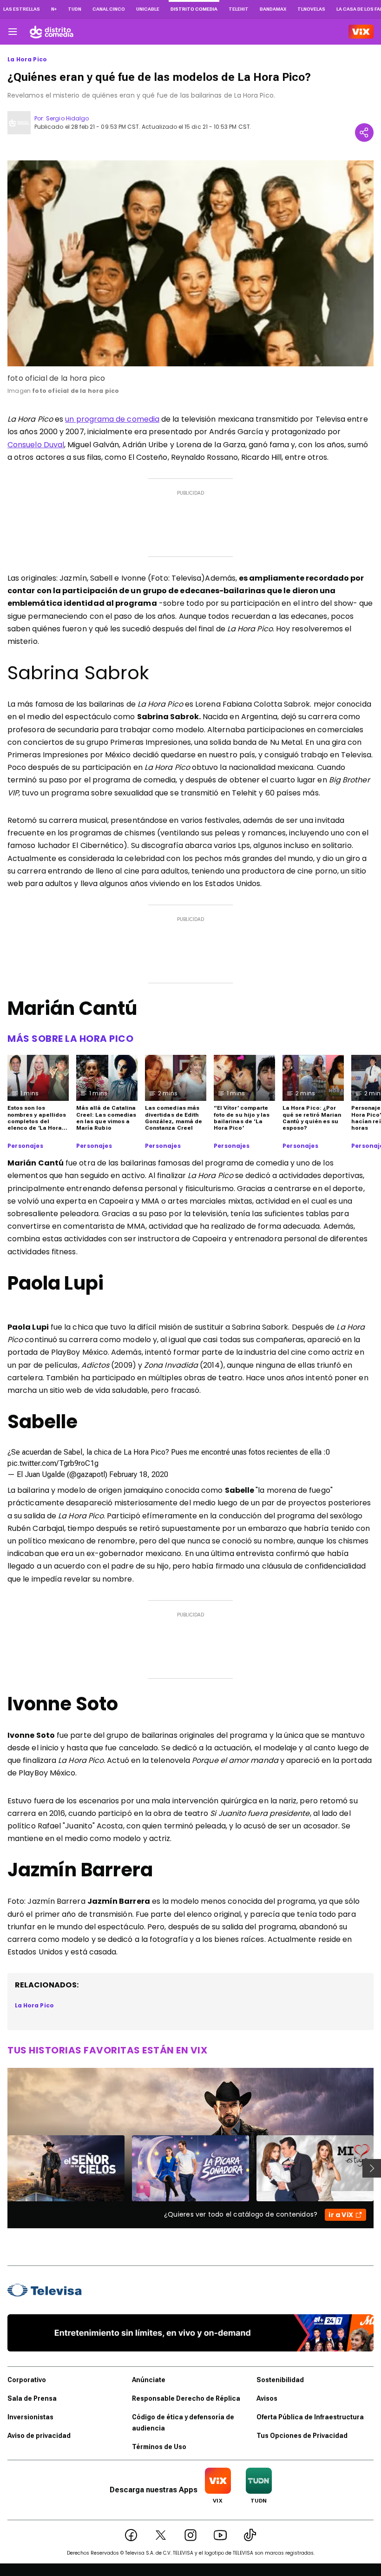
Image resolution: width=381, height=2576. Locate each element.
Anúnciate (149, 2380)
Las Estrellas (22, 9)
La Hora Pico (27, 60)
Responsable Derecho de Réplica (186, 2398)
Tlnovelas (311, 9)
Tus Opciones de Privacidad (302, 2436)
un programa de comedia (112, 419)
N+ (54, 9)
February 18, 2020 (139, 1474)
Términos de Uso (159, 2447)
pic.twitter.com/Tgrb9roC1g (53, 1463)
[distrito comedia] (52, 32)
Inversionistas (30, 2417)
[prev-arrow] (2, 2168)
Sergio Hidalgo (67, 118)
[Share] (364, 132)
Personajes (25, 1146)
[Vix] (361, 32)
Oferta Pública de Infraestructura (310, 2417)
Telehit (239, 9)
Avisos (267, 2398)
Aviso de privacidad (39, 2436)
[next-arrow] (372, 2168)
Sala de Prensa (32, 2398)
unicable (148, 9)
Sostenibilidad (280, 2380)
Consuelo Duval (36, 445)
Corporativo (27, 2380)
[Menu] (13, 32)
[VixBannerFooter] (190, 2333)
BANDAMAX (273, 9)
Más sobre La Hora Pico (70, 1039)
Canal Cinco (109, 9)
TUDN (75, 9)
